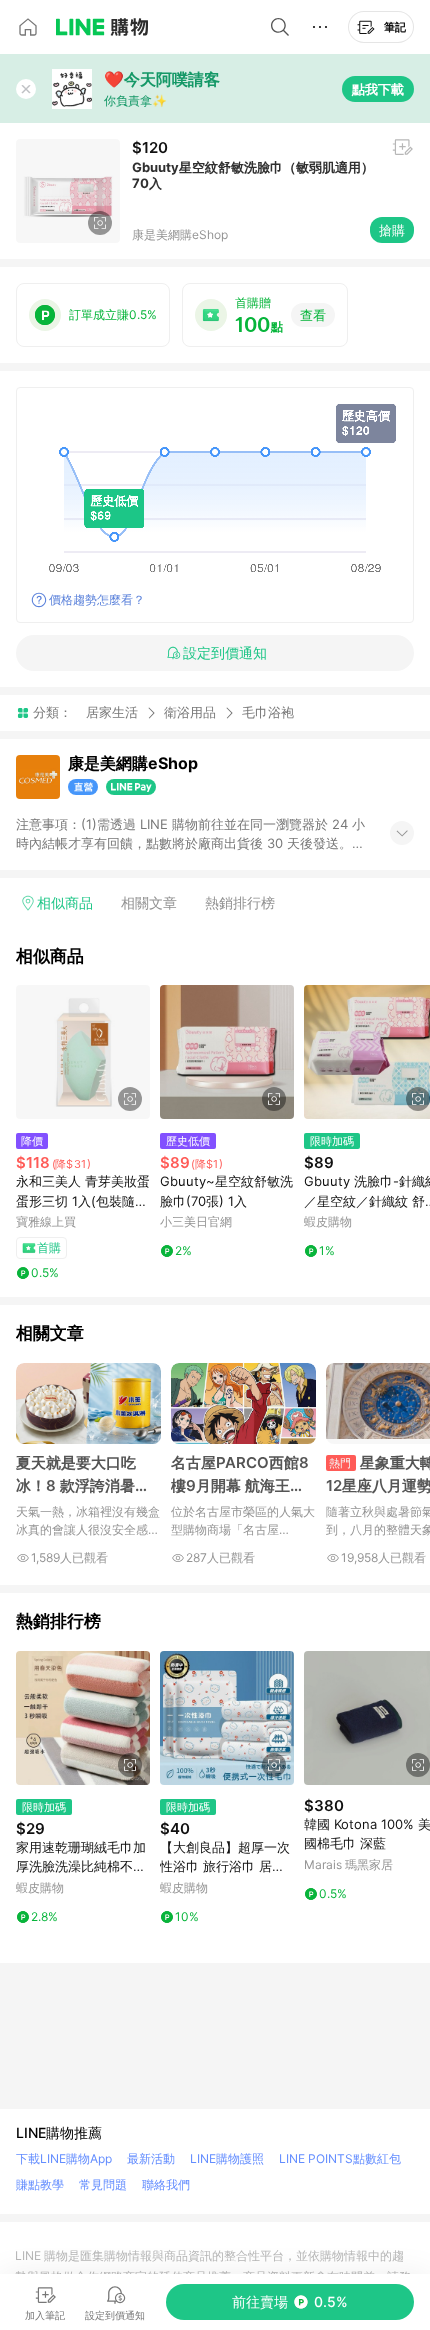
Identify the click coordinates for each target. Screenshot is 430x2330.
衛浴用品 (190, 712)
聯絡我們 (166, 2184)
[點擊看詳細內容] (83, 1052)
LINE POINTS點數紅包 (340, 2158)
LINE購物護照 (227, 2158)
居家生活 (112, 712)
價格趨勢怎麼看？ (97, 599)
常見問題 (103, 2184)
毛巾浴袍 (268, 712)
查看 (313, 315)
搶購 (392, 230)
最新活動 (151, 2158)
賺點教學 (40, 2184)
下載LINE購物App (64, 2158)
